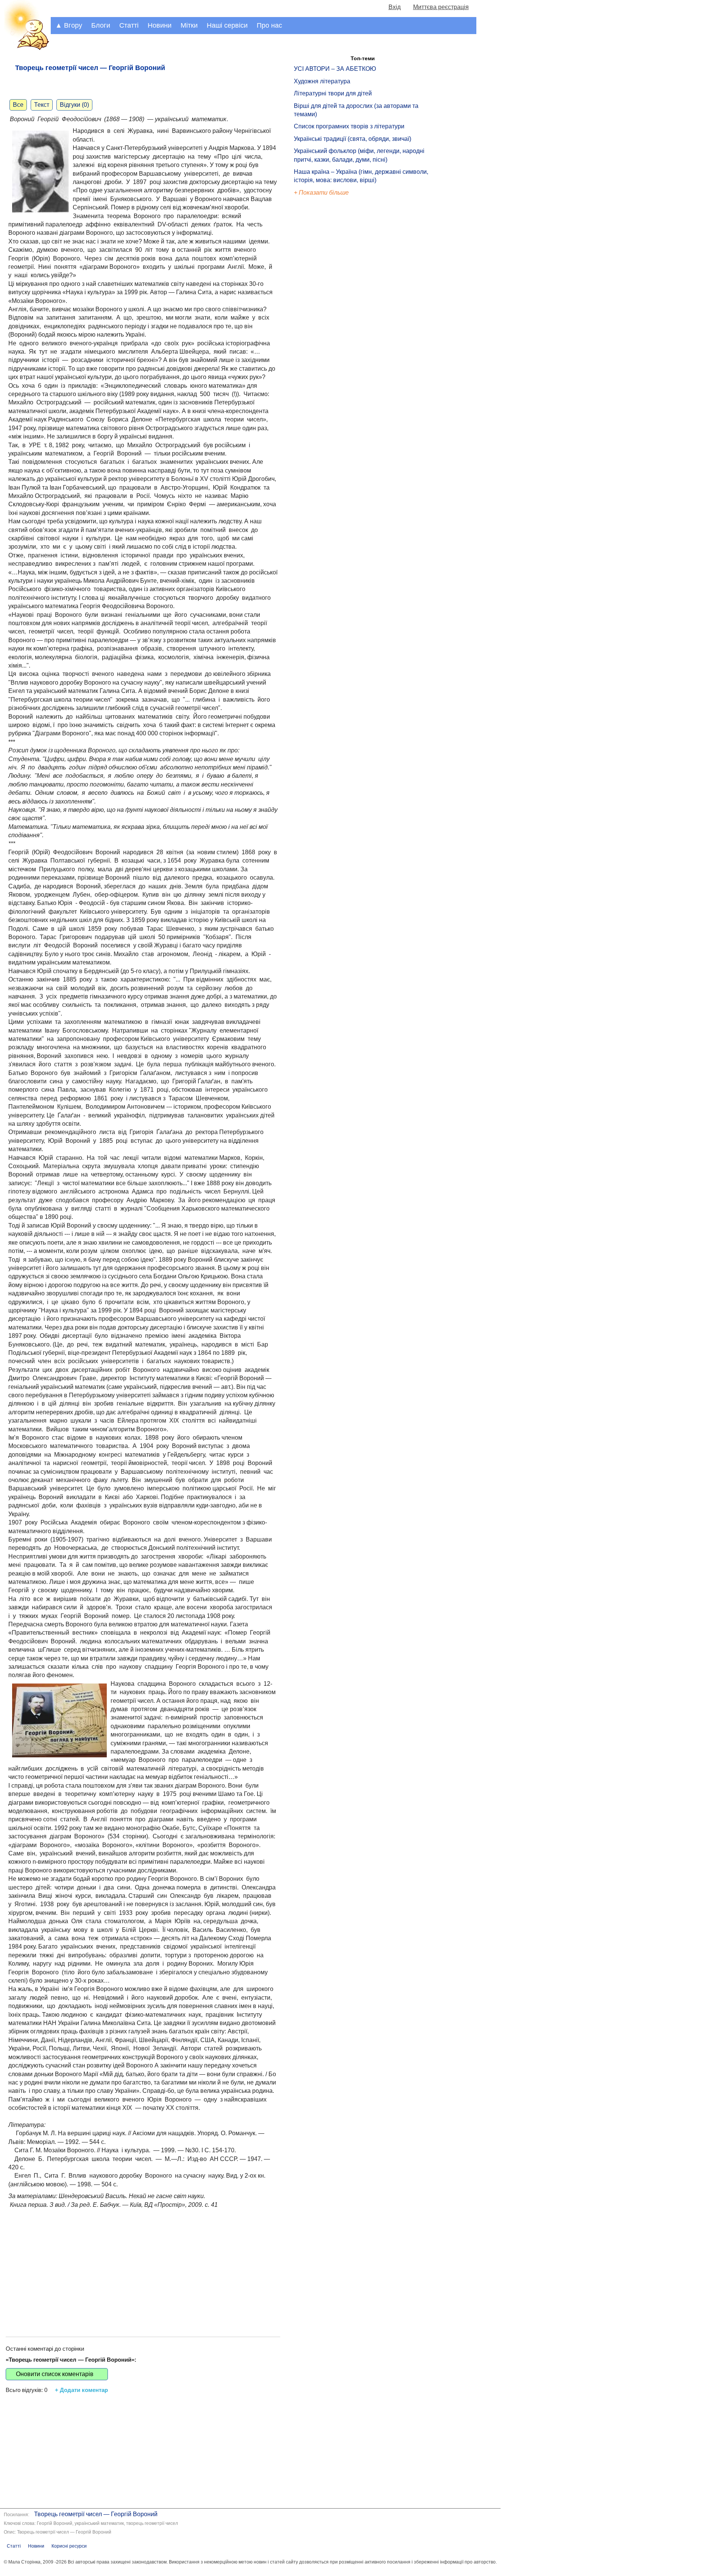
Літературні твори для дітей (333, 93)
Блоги (101, 25)
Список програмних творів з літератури (349, 126)
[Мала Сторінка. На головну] (25, 49)
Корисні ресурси (69, 2546)
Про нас (269, 25)
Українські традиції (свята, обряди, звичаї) (353, 139)
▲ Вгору (69, 25)
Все (18, 105)
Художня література (322, 81)
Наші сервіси (227, 25)
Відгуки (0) (74, 105)
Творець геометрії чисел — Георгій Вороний (96, 2514)
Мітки (189, 25)
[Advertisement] (143, 2265)
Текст (42, 105)
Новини (160, 25)
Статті (129, 25)
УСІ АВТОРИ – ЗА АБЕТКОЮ (335, 69)
